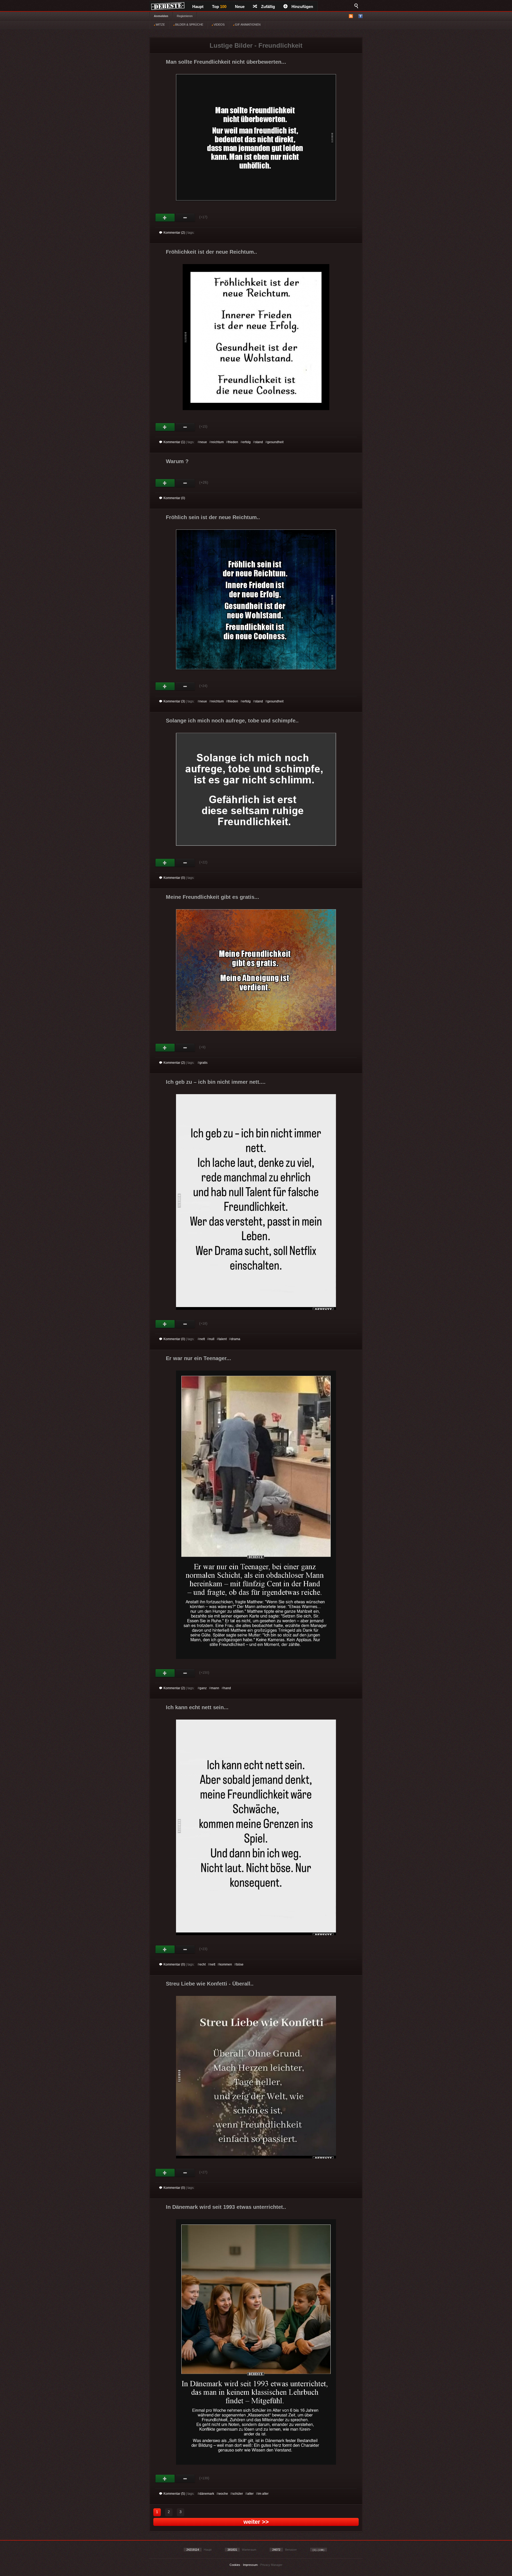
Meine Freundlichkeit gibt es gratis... (213, 897)
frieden (233, 442)
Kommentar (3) (174, 701)
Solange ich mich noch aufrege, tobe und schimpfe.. (232, 721)
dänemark (207, 2494)
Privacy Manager (271, 2565)
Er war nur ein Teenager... (199, 1358)
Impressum (250, 2565)
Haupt (198, 7)
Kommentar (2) (174, 233)
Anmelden (161, 16)
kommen (226, 1964)
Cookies (235, 2565)
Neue (240, 7)
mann (215, 1688)
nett (202, 1339)
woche (223, 2494)
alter (250, 2494)
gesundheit (275, 442)
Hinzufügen (302, 7)
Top (219, 7)
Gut (165, 218)
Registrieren (185, 16)
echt (203, 1964)
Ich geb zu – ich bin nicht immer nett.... (216, 1082)
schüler (238, 2494)
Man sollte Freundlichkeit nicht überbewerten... (226, 62)
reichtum (217, 442)
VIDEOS (219, 25)
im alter (263, 2494)
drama (236, 1339)
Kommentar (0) (174, 498)
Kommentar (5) (174, 2494)
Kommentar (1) (174, 442)
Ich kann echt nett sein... (197, 1707)
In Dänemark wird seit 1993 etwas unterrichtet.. (226, 2207)
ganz (203, 1688)
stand (259, 442)
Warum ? (177, 461)
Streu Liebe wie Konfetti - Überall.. (210, 1984)
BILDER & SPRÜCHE (189, 25)
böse (240, 1964)
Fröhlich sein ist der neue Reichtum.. (213, 517)
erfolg (247, 442)
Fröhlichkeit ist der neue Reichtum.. (211, 252)
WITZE (160, 25)
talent (223, 1339)
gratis (203, 1063)
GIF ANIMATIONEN (247, 25)
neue (203, 442)
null (212, 1339)
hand (227, 1688)
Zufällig (268, 7)
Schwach (185, 218)
